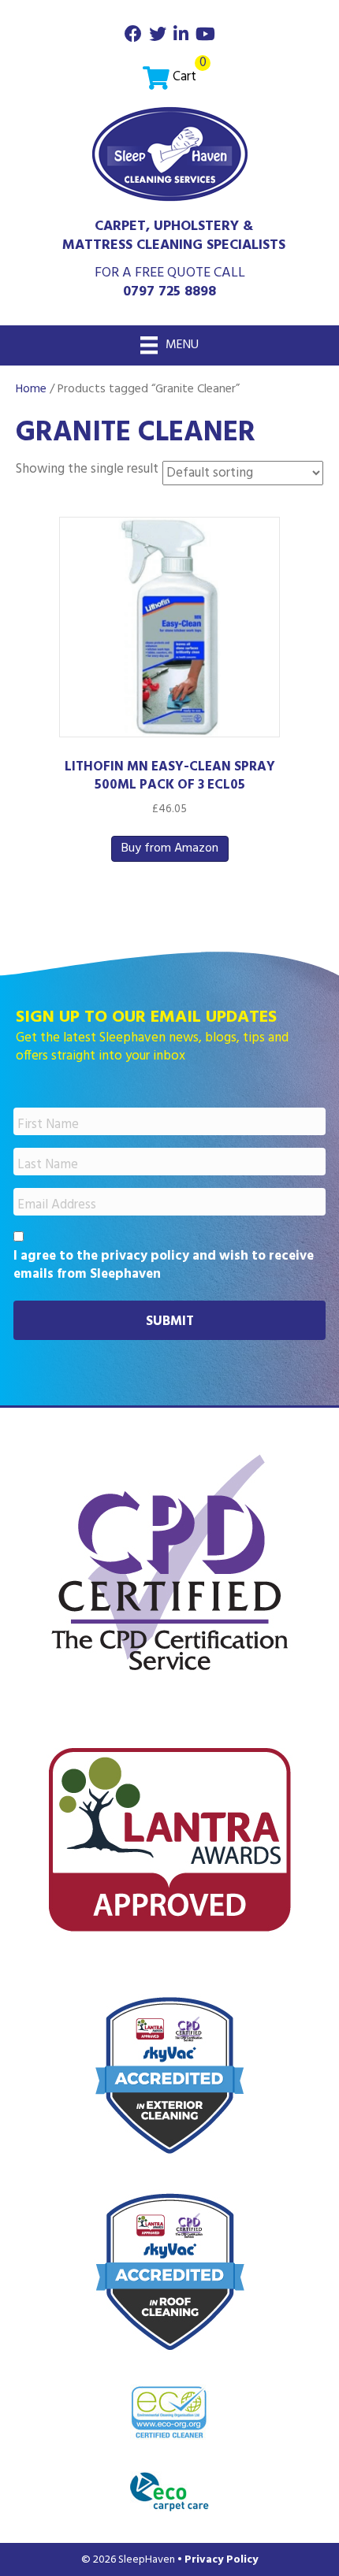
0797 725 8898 (169, 292)
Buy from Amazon (170, 848)
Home (31, 389)
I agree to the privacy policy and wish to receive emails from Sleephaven (164, 1266)
